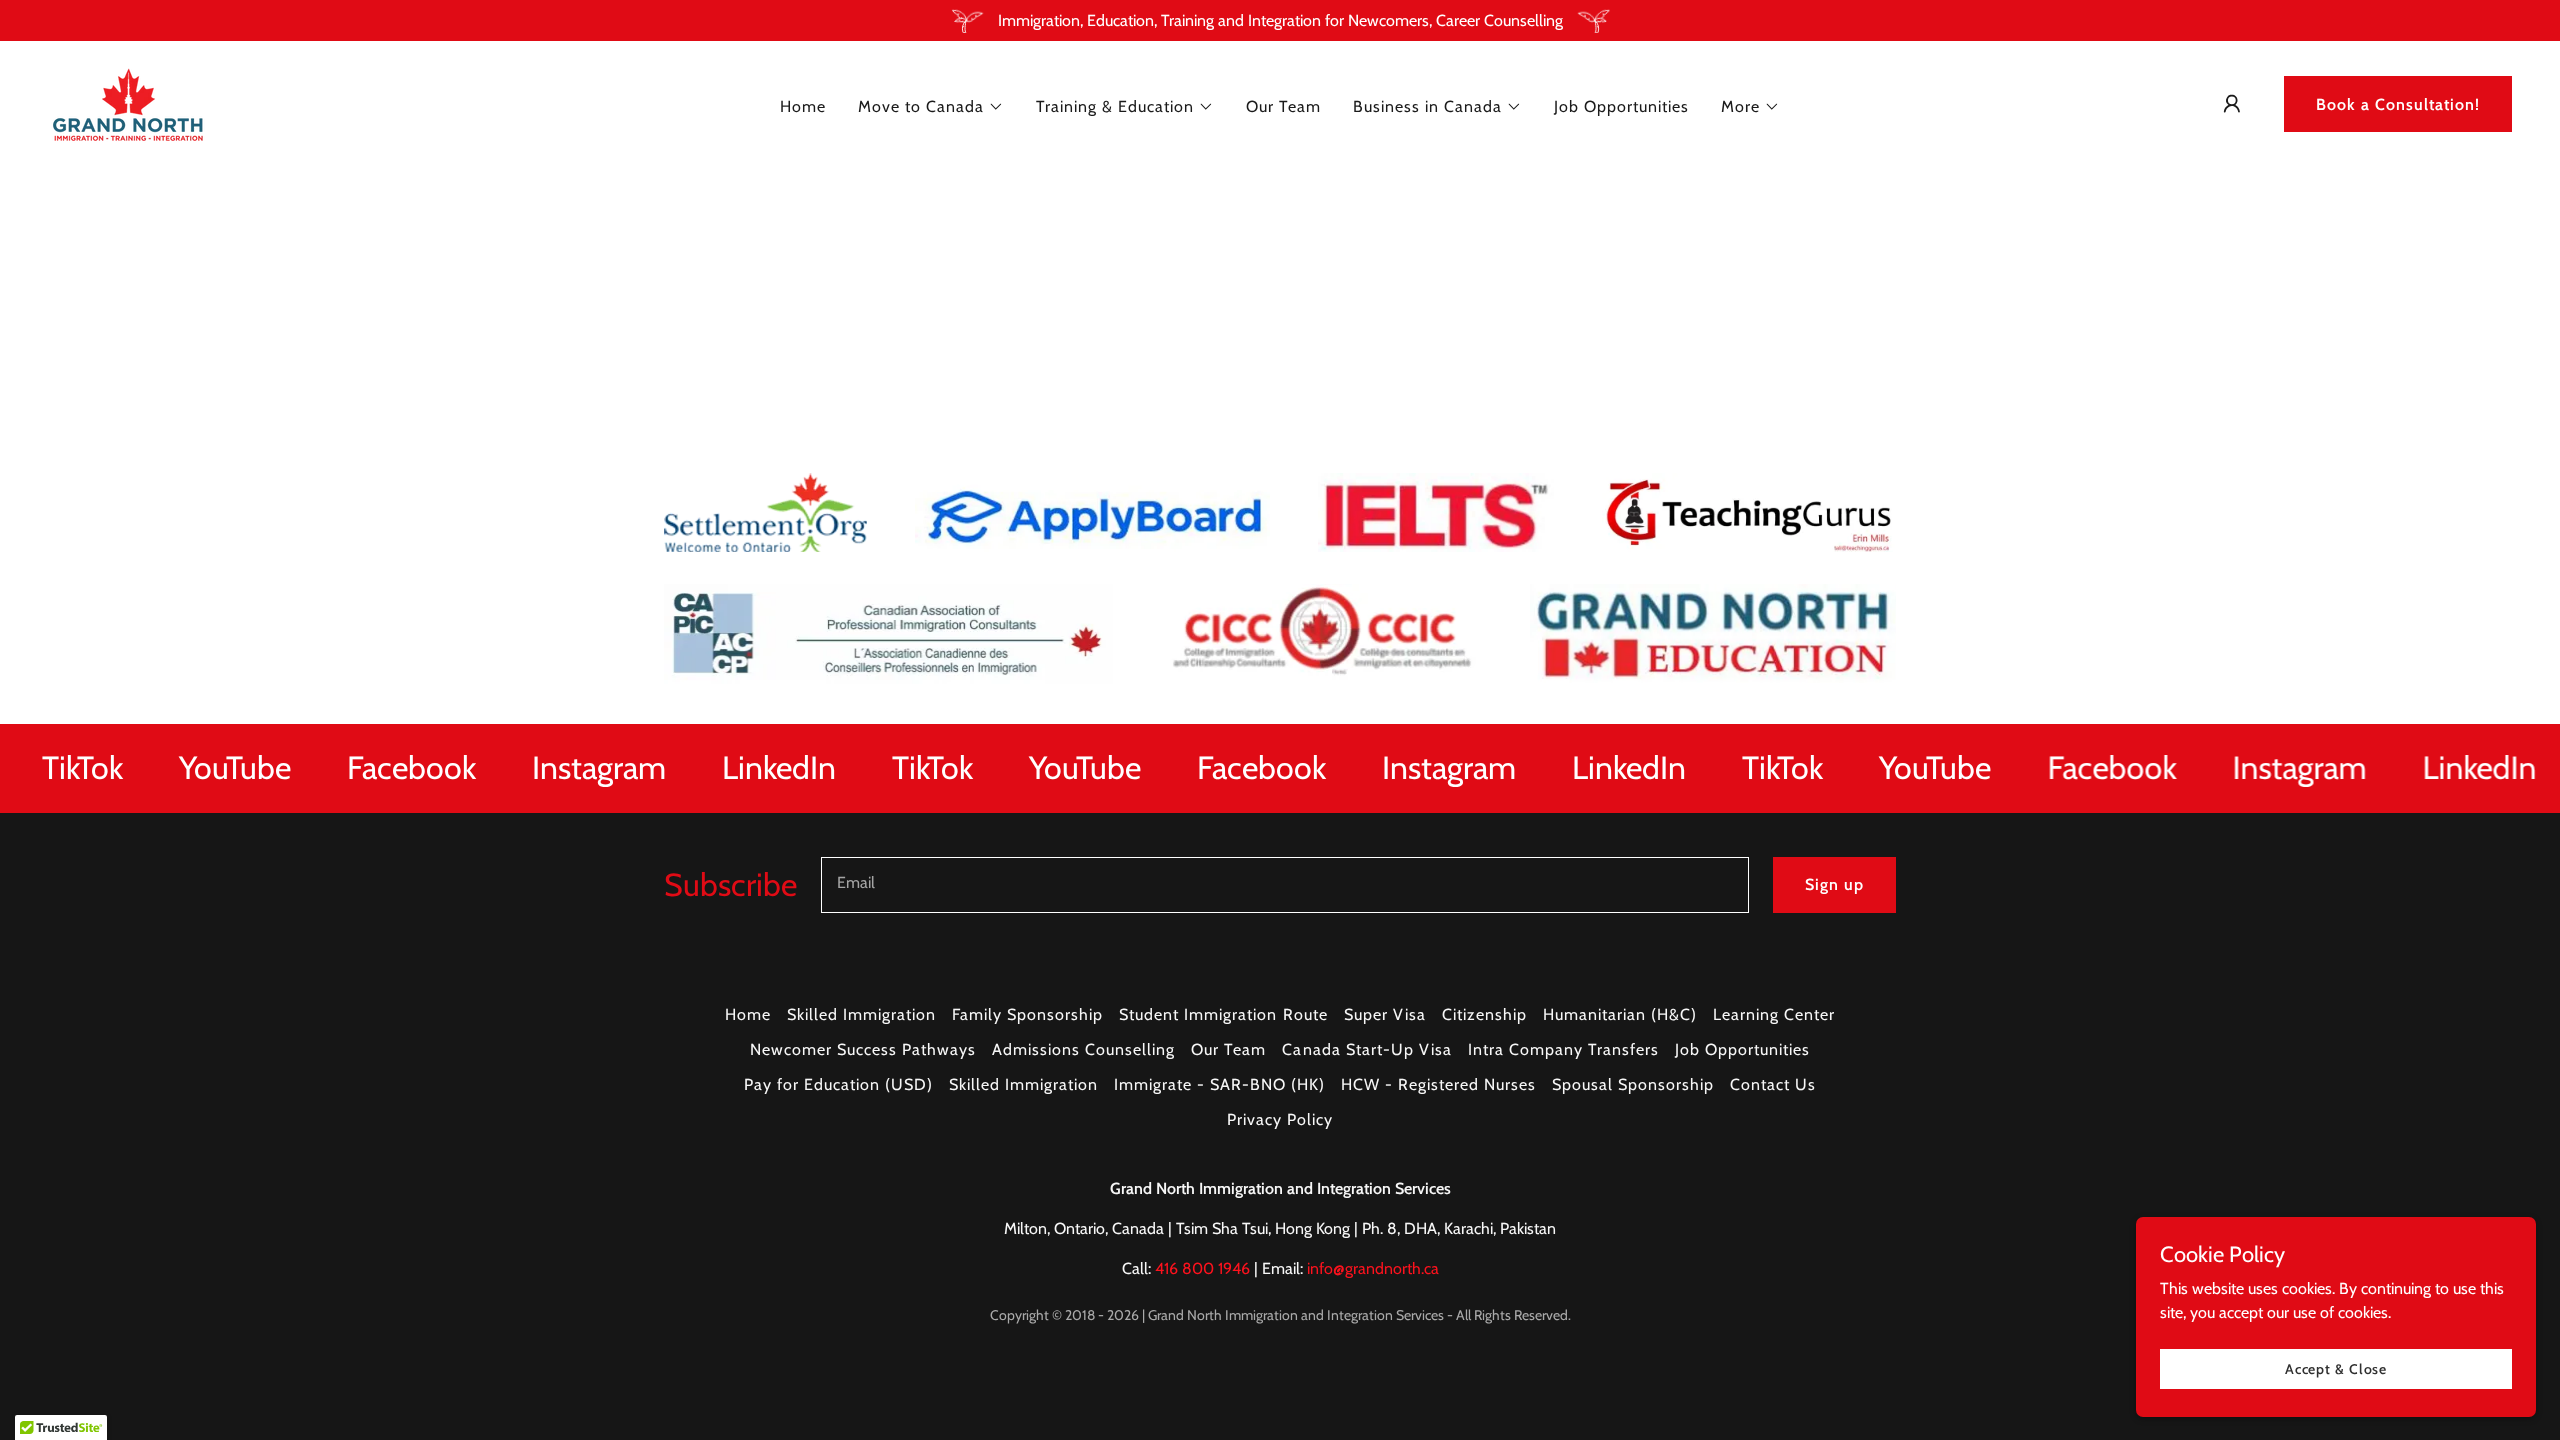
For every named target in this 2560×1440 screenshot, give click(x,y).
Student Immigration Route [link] (1223, 1014)
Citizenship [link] (1484, 1014)
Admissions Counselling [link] (1083, 1049)
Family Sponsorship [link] (1027, 1014)
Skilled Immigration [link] (861, 1014)
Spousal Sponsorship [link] (1633, 1084)
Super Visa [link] (1385, 1014)
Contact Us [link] (1773, 1084)
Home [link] (803, 106)
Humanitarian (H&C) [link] (1620, 1014)
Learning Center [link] (1774, 1014)
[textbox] (1285, 885)
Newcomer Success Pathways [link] (863, 1049)
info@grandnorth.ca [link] (1373, 1268)
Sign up (1834, 884)
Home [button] (748, 1014)
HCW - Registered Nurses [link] (1438, 1084)
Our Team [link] (1283, 106)
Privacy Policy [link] (1280, 1119)
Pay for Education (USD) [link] (838, 1084)
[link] (128, 102)
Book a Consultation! (2398, 104)
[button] (931, 107)
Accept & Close (2336, 1368)
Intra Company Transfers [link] (1563, 1049)
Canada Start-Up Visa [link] (1366, 1049)
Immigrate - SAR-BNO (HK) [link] (1219, 1084)
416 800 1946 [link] (1202, 1268)
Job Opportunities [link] (1621, 106)
